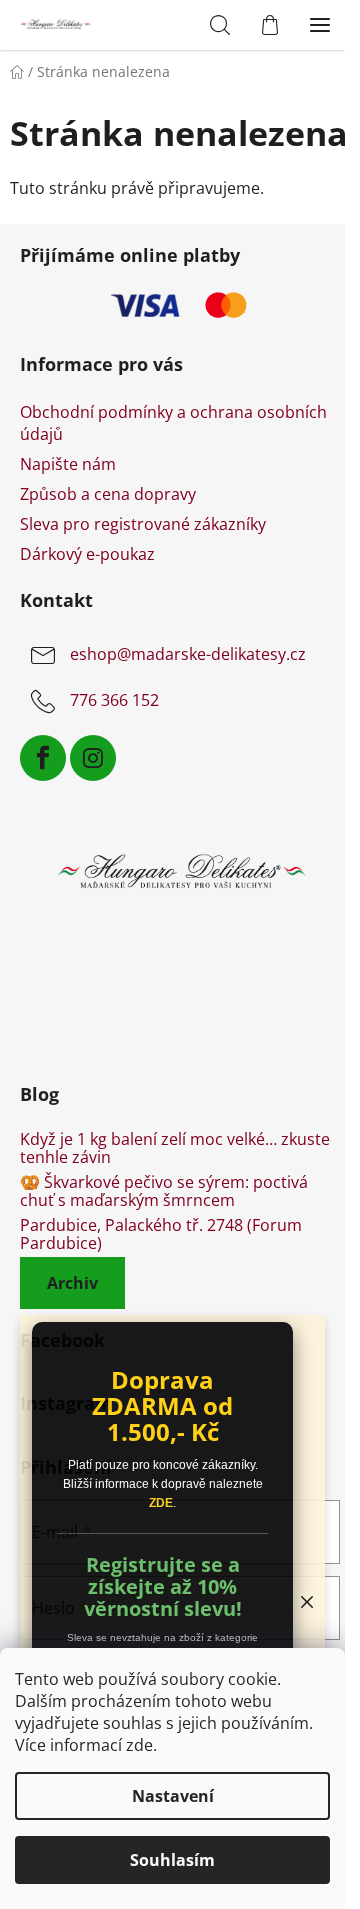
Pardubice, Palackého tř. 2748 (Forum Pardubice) (161, 1234)
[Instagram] (93, 758)
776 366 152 (114, 701)
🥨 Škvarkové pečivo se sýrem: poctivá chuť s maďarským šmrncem (164, 1191)
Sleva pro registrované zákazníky (143, 524)
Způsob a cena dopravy (108, 494)
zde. (141, 1745)
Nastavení (173, 1796)
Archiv (72, 1283)
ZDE (161, 1503)
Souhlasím (172, 1860)
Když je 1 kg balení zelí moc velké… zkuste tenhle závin (175, 1148)
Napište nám (68, 464)
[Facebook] (43, 758)
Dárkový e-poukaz (87, 554)
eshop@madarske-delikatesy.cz (188, 655)
